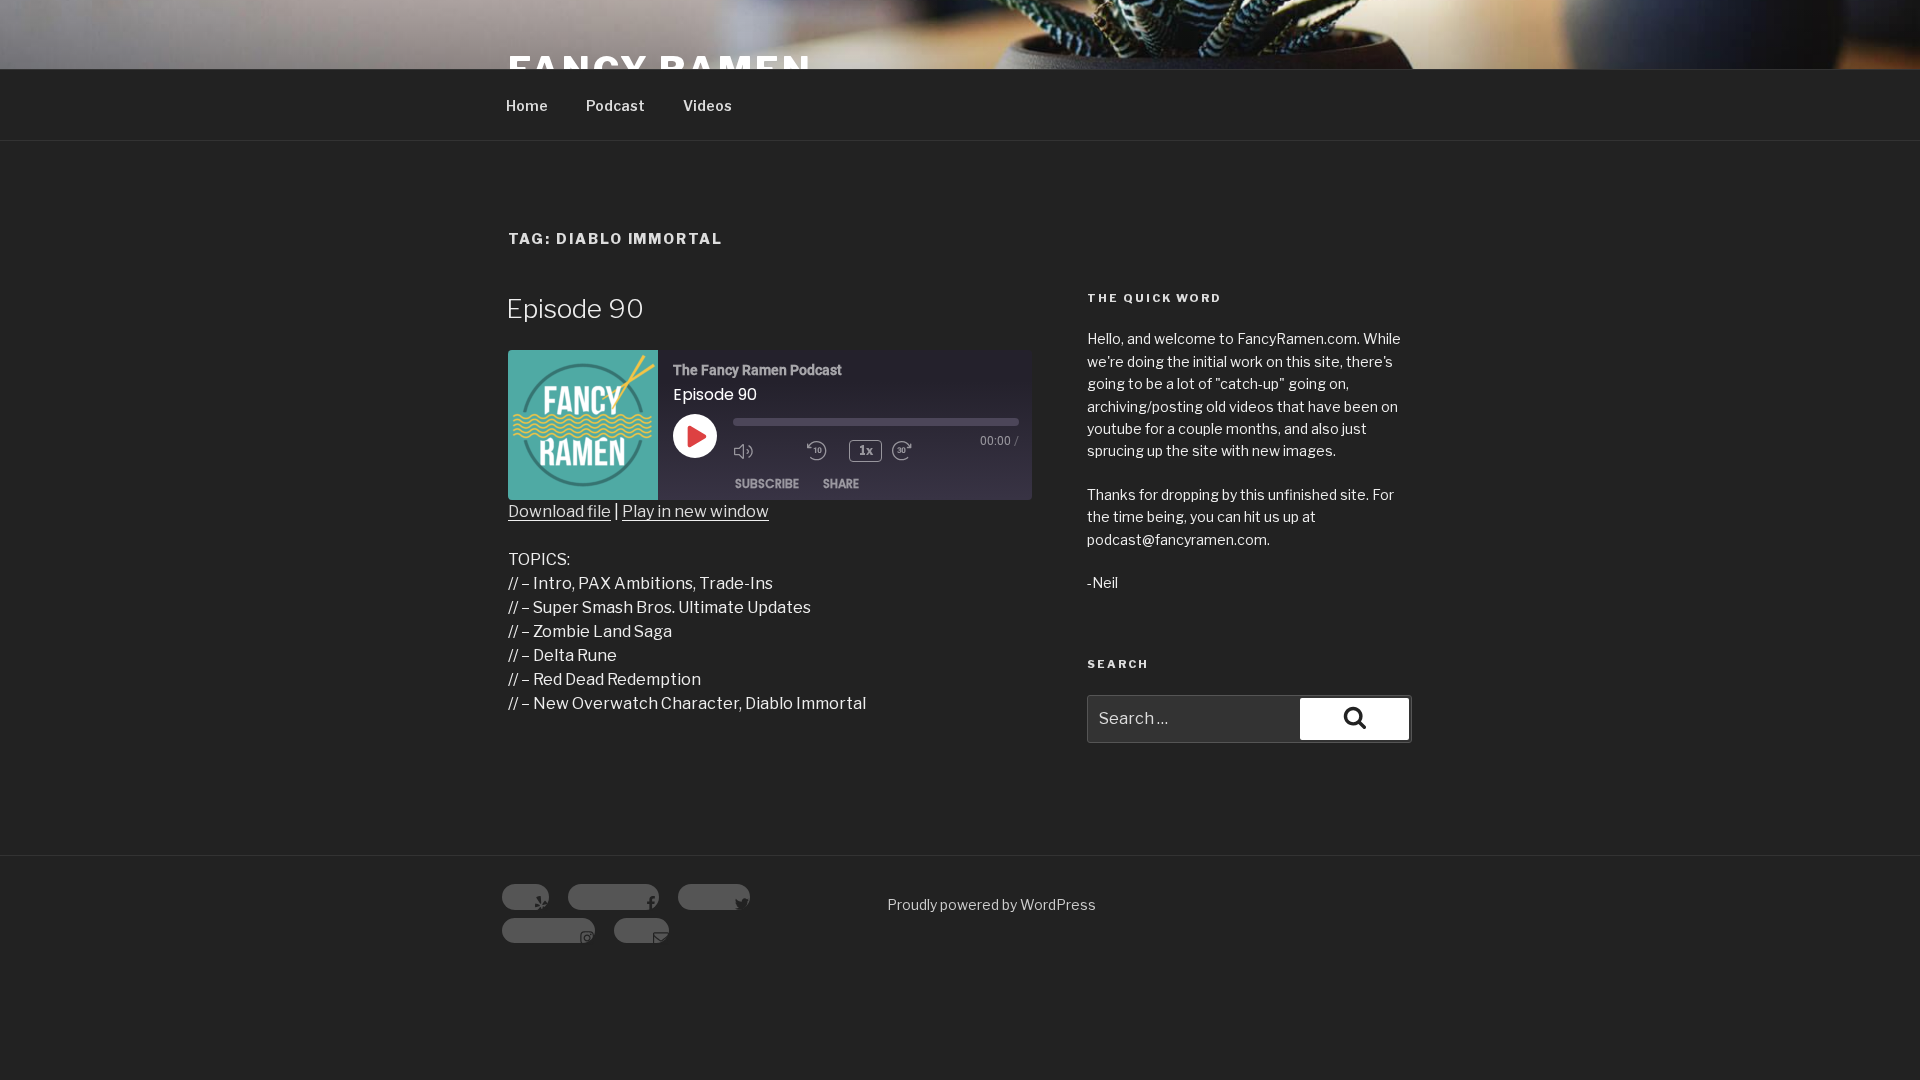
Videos (707, 105)
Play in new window (695, 511)
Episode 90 (575, 308)
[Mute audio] (765, 451)
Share (841, 483)
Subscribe (767, 483)
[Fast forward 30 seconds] (924, 451)
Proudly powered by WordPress (991, 904)
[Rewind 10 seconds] (823, 451)
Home (527, 105)
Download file (559, 511)
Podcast (615, 105)
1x (866, 450)
